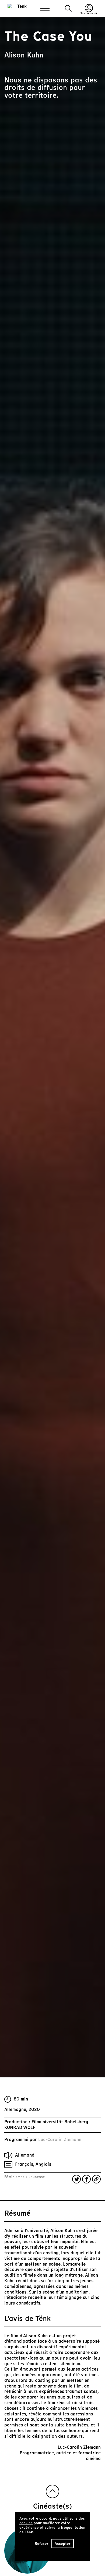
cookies (26, 2523)
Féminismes (15, 2177)
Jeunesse (36, 2177)
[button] (68, 8)
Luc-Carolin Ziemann (60, 2140)
